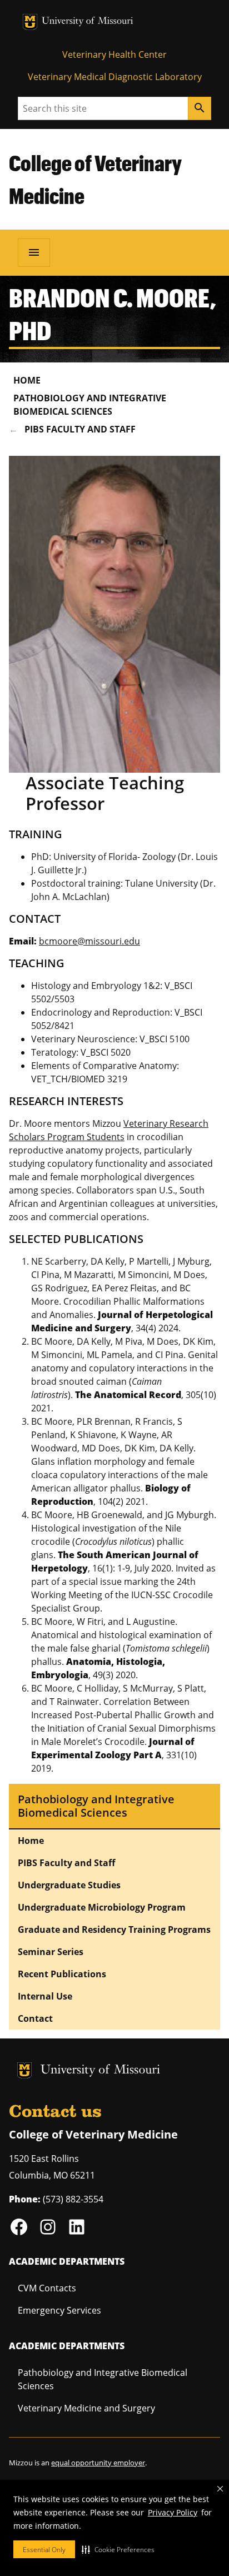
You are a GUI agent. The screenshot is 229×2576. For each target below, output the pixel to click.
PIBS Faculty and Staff (80, 429)
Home (27, 380)
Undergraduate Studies (69, 1885)
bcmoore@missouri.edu (89, 941)
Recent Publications (62, 1974)
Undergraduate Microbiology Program (102, 1907)
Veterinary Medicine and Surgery (86, 2408)
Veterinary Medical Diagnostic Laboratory (115, 77)
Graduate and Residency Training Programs (114, 1929)
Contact (35, 2018)
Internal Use (45, 1996)
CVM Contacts (47, 2288)
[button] (118, 2549)
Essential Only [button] (44, 2550)
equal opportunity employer (98, 2463)
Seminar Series (51, 1952)
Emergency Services (59, 2310)
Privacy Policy (173, 2512)
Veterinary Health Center (114, 54)
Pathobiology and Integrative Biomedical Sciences (90, 405)
